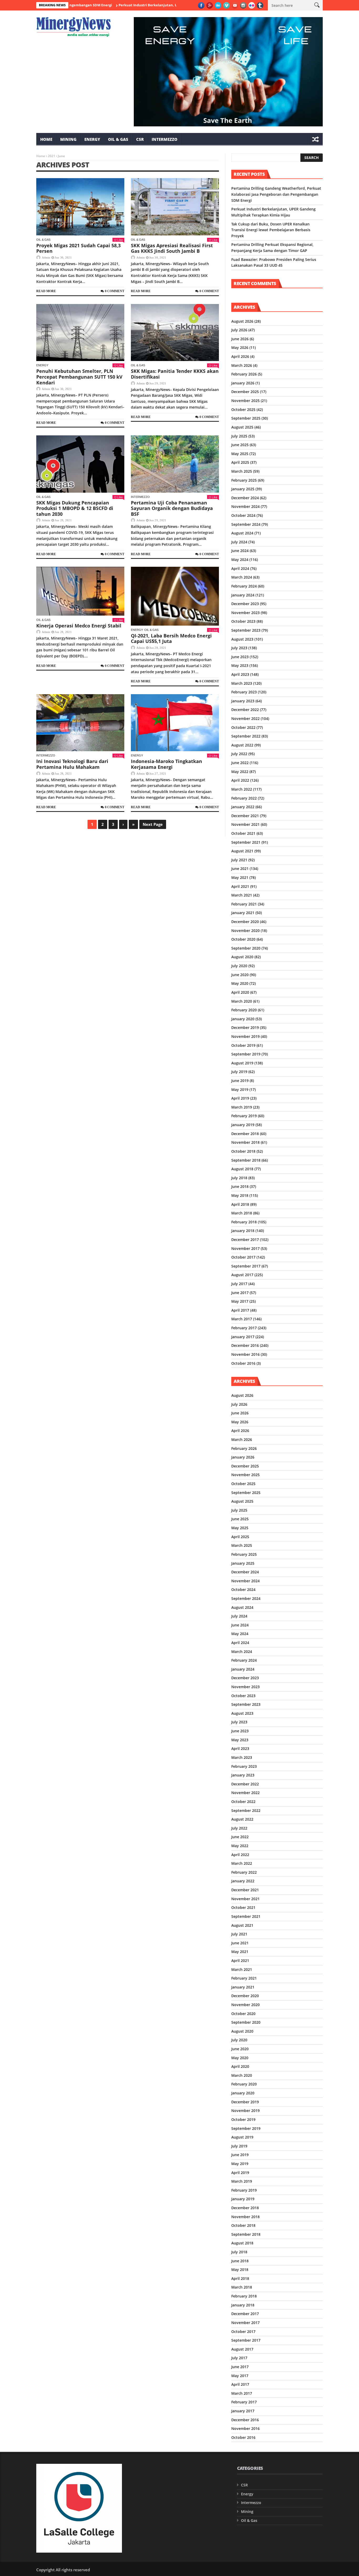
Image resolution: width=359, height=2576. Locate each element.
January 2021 (243, 913)
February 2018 (244, 1222)
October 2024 (243, 515)
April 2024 (240, 568)
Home (46, 139)
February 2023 (244, 692)
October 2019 (243, 1045)
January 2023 (243, 701)
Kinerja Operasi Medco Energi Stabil (79, 626)
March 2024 (242, 577)
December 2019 (245, 1027)
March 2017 (242, 1319)
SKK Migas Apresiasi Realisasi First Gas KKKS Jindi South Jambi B (172, 248)
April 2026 (240, 356)
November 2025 (245, 401)
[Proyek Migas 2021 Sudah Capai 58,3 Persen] (80, 207)
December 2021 (245, 816)
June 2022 (240, 763)
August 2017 (242, 1275)
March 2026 (242, 365)
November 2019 (245, 1036)
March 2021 (242, 895)
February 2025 (244, 480)
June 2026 (240, 339)
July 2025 (239, 436)
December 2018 (245, 1134)
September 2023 (246, 630)
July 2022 (239, 754)
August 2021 (242, 851)
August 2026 (242, 321)
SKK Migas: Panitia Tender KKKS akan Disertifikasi (175, 374)
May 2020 (240, 983)
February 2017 (244, 1328)
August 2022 (242, 745)
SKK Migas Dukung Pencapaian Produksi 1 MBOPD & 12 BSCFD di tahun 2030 (75, 508)
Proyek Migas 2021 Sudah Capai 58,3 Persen (78, 248)
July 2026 (239, 330)
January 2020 (243, 1019)
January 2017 (243, 1337)
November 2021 (245, 824)
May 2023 (240, 665)
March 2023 (242, 683)
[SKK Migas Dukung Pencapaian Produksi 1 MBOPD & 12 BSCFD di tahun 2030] (80, 464)
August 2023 (242, 639)
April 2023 (240, 674)
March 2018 (242, 1213)
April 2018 (240, 1204)
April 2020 (240, 992)
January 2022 (243, 807)
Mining (68, 139)
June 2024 (240, 551)
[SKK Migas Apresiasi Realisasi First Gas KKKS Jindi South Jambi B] (175, 207)
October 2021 (243, 833)
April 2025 (240, 462)
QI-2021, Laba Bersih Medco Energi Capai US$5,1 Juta (171, 638)
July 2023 (239, 648)
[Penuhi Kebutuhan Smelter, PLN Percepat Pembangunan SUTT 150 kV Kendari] (80, 333)
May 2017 (240, 1301)
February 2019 (244, 1116)
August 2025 (242, 427)
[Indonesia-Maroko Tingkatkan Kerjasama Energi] (175, 723)
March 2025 (242, 471)
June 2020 (240, 975)
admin (46, 257)
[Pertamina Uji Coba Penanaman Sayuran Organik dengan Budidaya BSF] (175, 464)
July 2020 (239, 966)
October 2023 (243, 621)
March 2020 (242, 1001)
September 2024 (246, 524)
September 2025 (246, 418)
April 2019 (240, 1098)
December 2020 (245, 922)
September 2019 (246, 1054)
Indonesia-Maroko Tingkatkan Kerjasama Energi (166, 764)
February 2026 (244, 374)
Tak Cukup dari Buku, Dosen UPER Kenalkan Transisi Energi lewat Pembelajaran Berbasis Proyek (271, 230)
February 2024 (244, 586)
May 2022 (240, 772)
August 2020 (242, 957)
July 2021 (239, 860)
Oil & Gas (118, 139)
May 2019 (240, 1089)
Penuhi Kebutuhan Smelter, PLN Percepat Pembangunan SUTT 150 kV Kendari (79, 377)
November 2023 (245, 613)
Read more (46, 291)
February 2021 (244, 904)
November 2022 (245, 718)
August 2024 (242, 533)
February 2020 (244, 1010)
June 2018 (240, 1186)
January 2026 (243, 383)
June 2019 (240, 1081)
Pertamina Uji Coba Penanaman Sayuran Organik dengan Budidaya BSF (172, 508)
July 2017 (239, 1284)
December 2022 (245, 710)
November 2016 (245, 1354)
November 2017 (245, 1248)
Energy (92, 139)
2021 (52, 156)
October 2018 (243, 1151)
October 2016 (243, 1363)
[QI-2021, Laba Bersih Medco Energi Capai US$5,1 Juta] (175, 596)
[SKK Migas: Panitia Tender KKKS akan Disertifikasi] (175, 333)
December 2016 (245, 1345)
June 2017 (240, 1293)
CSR (140, 139)
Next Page (153, 824)
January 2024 (243, 595)
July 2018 (239, 1178)
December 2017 (245, 1240)
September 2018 (246, 1160)
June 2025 (240, 445)
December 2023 (245, 604)
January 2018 (243, 1231)
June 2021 (240, 869)
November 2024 (245, 506)
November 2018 (245, 1142)
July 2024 (239, 542)
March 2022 (242, 789)
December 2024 (245, 498)
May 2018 (240, 1195)
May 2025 (240, 454)
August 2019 (242, 1063)
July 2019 (239, 1072)
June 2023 (240, 657)
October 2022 (243, 727)
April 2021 (240, 886)
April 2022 (240, 780)
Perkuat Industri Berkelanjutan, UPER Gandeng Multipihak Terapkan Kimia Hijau (135, 5)
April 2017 (240, 1310)
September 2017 (246, 1266)
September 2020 (246, 948)
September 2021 (246, 842)
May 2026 (240, 347)
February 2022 (244, 798)
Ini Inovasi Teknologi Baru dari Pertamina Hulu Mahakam (72, 764)
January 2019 (243, 1125)
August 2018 (242, 1169)
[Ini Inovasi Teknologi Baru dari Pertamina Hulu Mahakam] (80, 723)
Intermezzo (165, 139)
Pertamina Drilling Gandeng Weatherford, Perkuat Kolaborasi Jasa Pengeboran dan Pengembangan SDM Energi (276, 194)
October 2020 (243, 939)
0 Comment (115, 291)
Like (120, 240)
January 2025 (243, 489)
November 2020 (245, 931)
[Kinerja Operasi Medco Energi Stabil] (80, 591)
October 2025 (243, 409)
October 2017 (243, 1257)
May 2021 (240, 877)
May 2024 (240, 560)
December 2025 (245, 392)
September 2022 (246, 736)
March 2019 (242, 1107)
